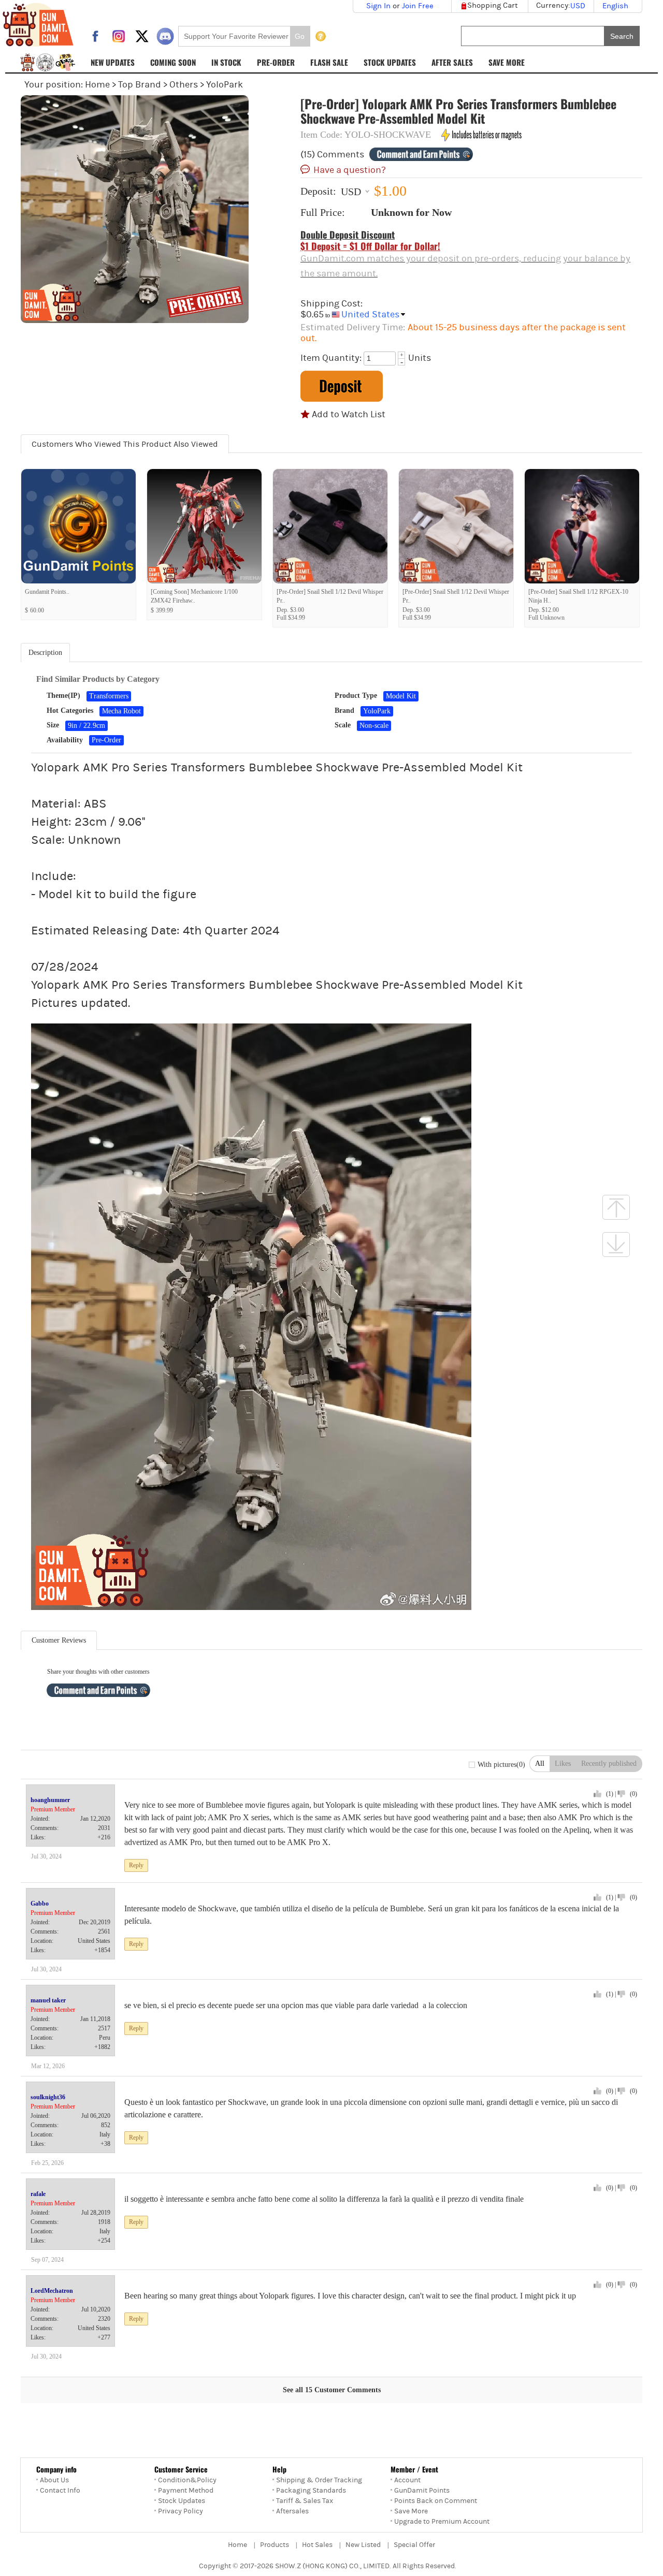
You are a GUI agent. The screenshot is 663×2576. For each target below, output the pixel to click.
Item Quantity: (331, 358)
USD (351, 191)
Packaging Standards (311, 2491)
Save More (411, 2511)
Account (407, 2480)
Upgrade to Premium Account (442, 2522)
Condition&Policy (187, 2480)
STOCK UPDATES (390, 62)
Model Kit (401, 696)
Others (184, 85)
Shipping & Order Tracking (319, 2480)
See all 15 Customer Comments (332, 2390)
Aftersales (292, 2511)
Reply (136, 1865)
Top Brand (140, 85)
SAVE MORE (507, 62)
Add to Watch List (349, 414)
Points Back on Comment (436, 2501)
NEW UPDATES (113, 62)
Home (97, 85)
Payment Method (186, 2491)
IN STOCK (226, 62)
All (540, 1763)
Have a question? (350, 169)
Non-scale (374, 726)
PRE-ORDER (276, 62)
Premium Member (53, 1809)
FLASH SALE (329, 62)
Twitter (142, 36)
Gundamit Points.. (47, 592)
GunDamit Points (422, 2491)
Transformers (109, 696)
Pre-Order (106, 740)
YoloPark (225, 85)
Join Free (418, 6)
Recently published (609, 1763)
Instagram (119, 36)
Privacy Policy (181, 2511)
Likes (563, 1763)
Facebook (95, 36)
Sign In (378, 6)
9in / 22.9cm (87, 726)
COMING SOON (173, 62)
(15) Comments (332, 155)
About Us (54, 2480)
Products (275, 2545)
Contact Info (60, 2491)
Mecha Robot (121, 711)
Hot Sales (317, 2545)
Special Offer (414, 2545)
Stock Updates (182, 2501)
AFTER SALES (452, 62)
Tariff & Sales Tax (305, 2501)
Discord (165, 36)
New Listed (363, 2545)
